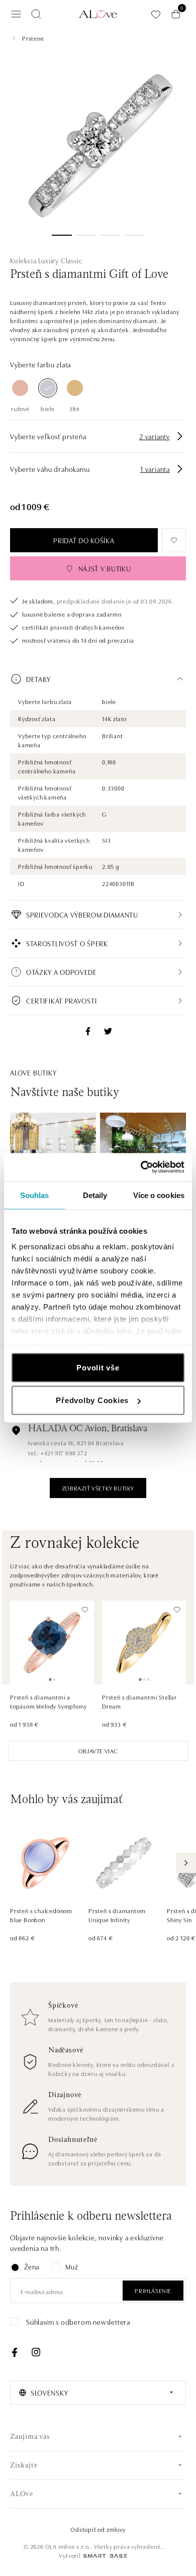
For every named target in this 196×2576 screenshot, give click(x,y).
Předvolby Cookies (92, 1400)
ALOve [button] (22, 2494)
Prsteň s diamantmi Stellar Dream (139, 1701)
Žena (32, 2266)
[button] (98, 679)
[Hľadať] (36, 14)
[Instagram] (36, 2352)
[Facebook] (15, 2352)
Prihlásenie (153, 2290)
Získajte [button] (24, 2466)
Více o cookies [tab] (159, 1195)
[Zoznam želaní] (156, 14)
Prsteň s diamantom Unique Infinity (117, 1915)
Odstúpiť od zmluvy (98, 2529)
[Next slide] (186, 1863)
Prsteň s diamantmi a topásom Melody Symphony (48, 1701)
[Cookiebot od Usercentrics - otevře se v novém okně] (141, 1167)
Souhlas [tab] (35, 1195)
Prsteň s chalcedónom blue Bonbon (41, 1915)
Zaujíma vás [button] (30, 2437)
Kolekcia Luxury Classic (46, 260)
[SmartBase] (105, 2556)
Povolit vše (98, 1367)
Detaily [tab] (95, 1195)
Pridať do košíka (84, 540)
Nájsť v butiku (105, 568)
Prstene (33, 38)
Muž (72, 2266)
